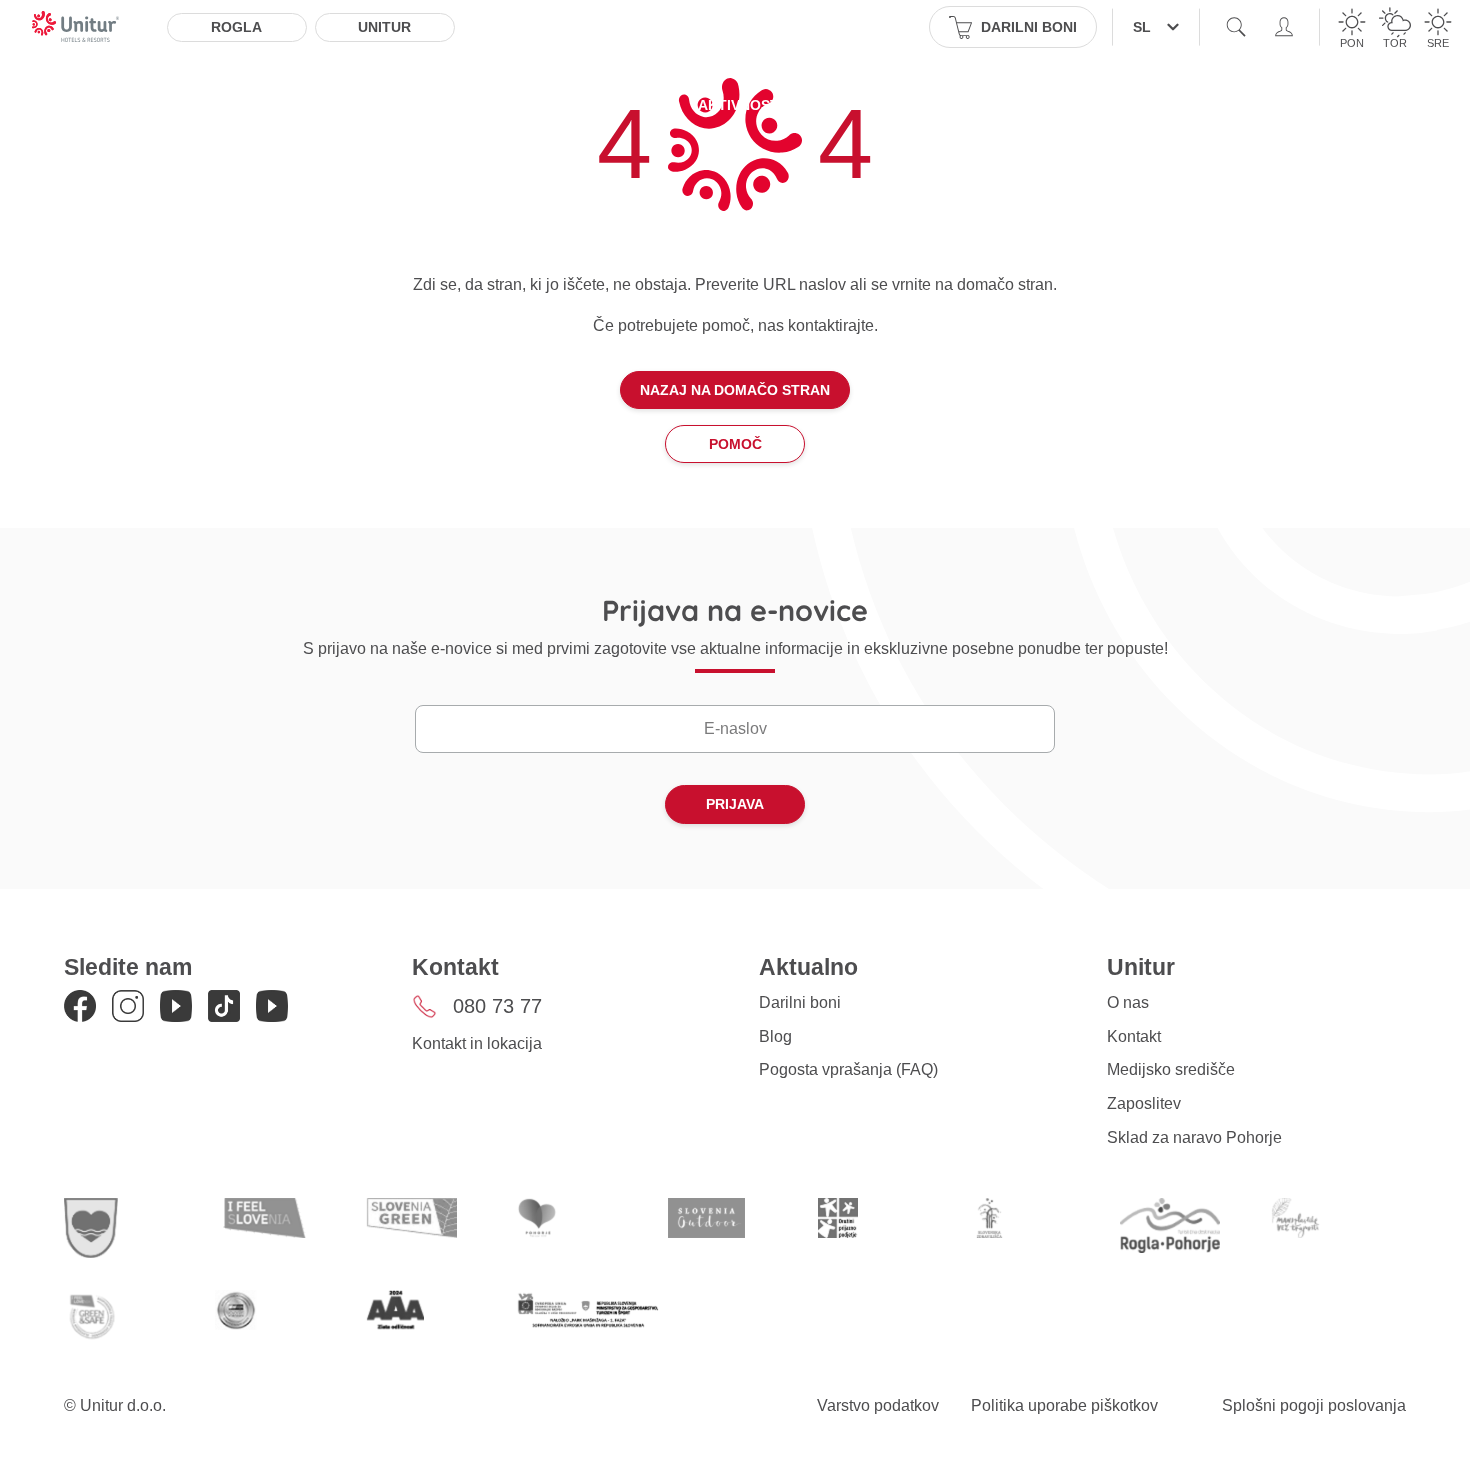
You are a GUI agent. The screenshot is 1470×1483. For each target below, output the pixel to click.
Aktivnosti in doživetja (791, 105)
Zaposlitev (1144, 1103)
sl (1142, 27)
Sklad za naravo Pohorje (1194, 1137)
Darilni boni (800, 1002)
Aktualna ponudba (407, 105)
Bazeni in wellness (590, 105)
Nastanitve (256, 105)
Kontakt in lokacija (477, 1043)
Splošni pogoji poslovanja (1314, 1405)
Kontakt (1134, 1036)
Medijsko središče (1171, 1069)
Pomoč (735, 444)
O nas (1128, 1002)
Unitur (384, 27)
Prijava (735, 804)
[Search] (1236, 27)
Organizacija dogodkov (1129, 105)
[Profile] (1284, 27)
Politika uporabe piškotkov (1064, 1405)
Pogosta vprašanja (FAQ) (848, 1069)
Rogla (236, 27)
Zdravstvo (958, 105)
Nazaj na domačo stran (735, 390)
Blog (775, 1036)
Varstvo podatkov (878, 1405)
